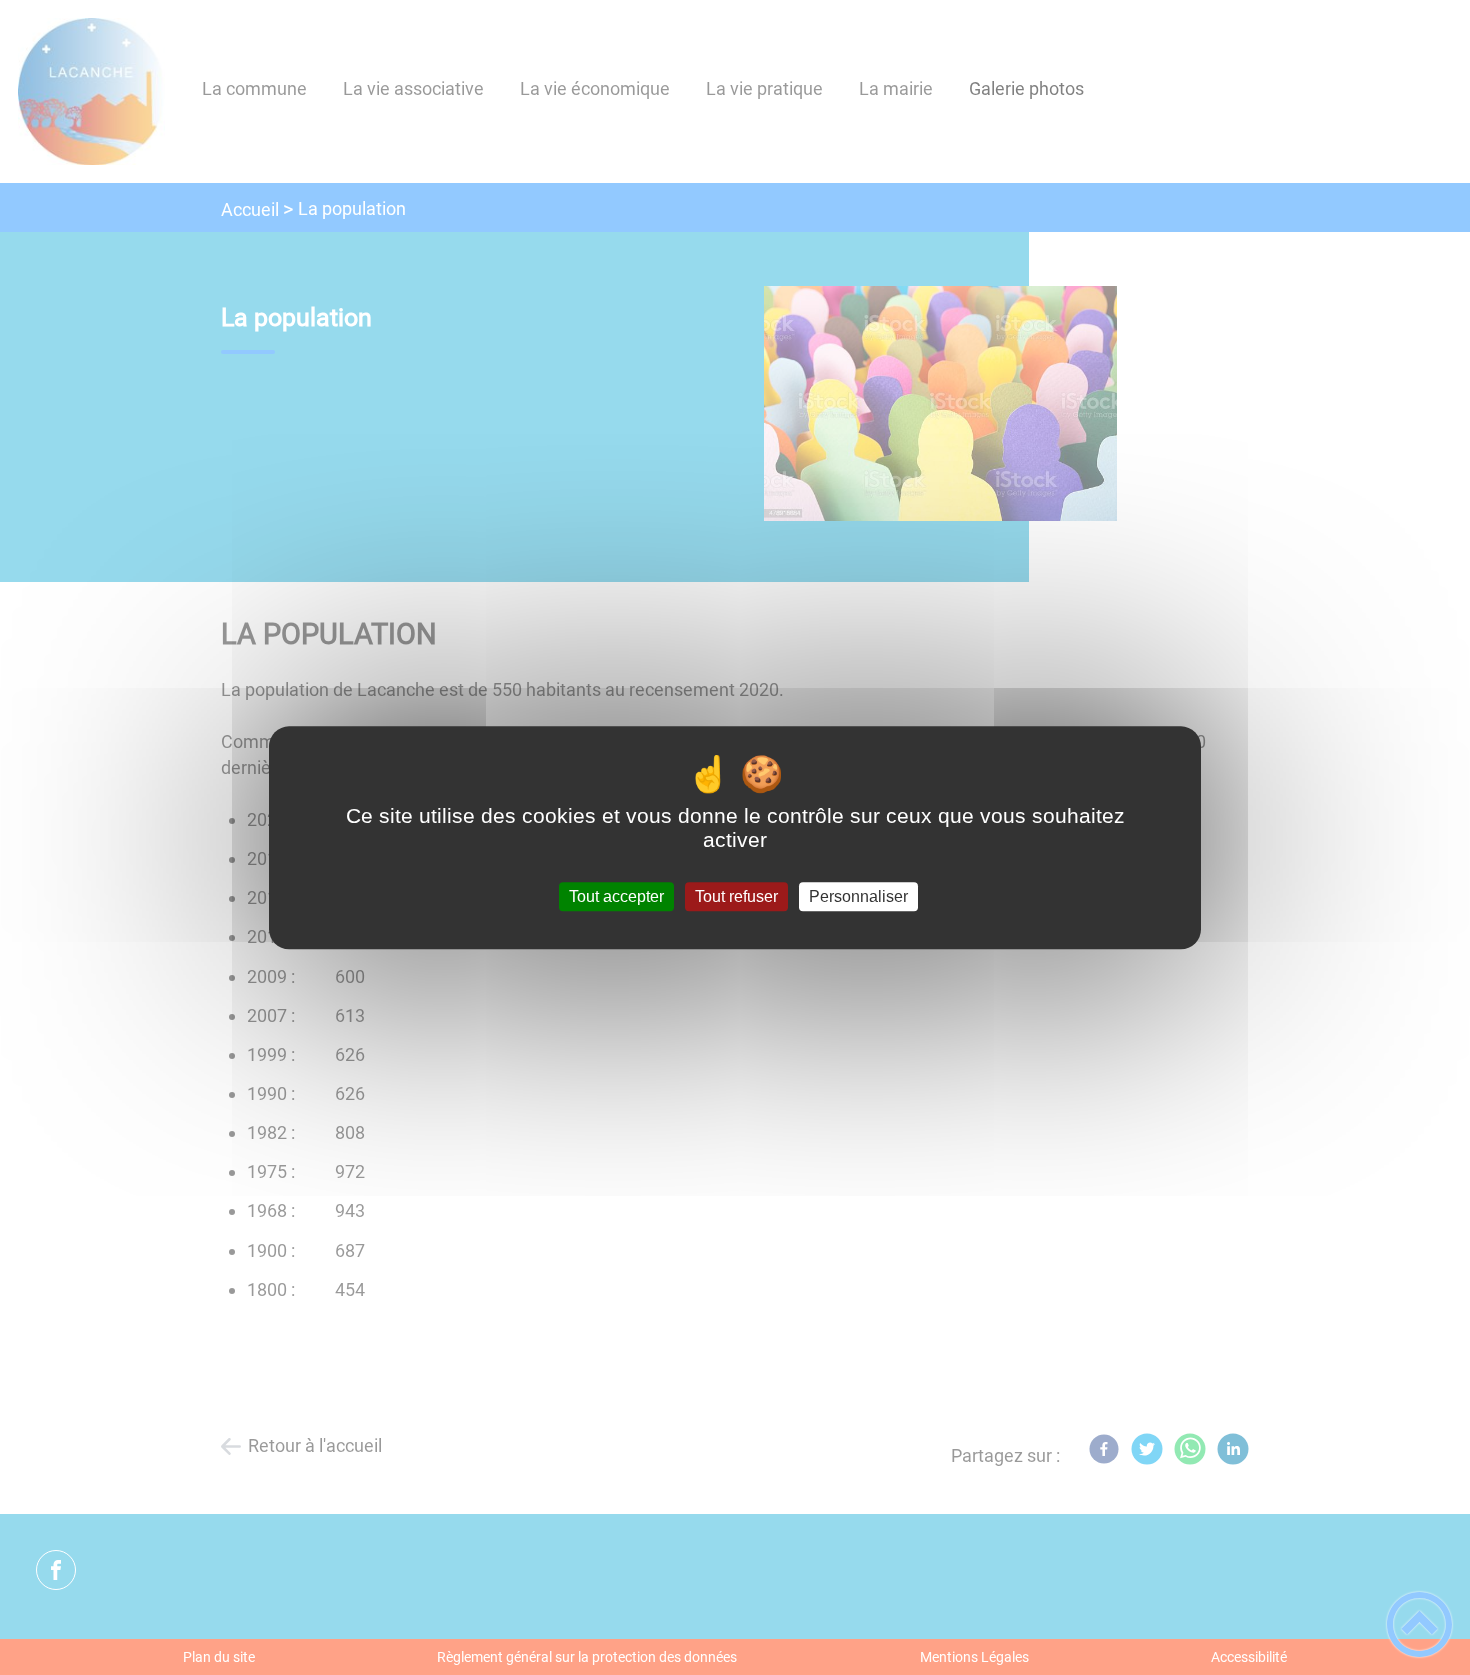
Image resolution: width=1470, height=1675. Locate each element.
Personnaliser (858, 896)
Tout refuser (736, 896)
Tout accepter (616, 896)
